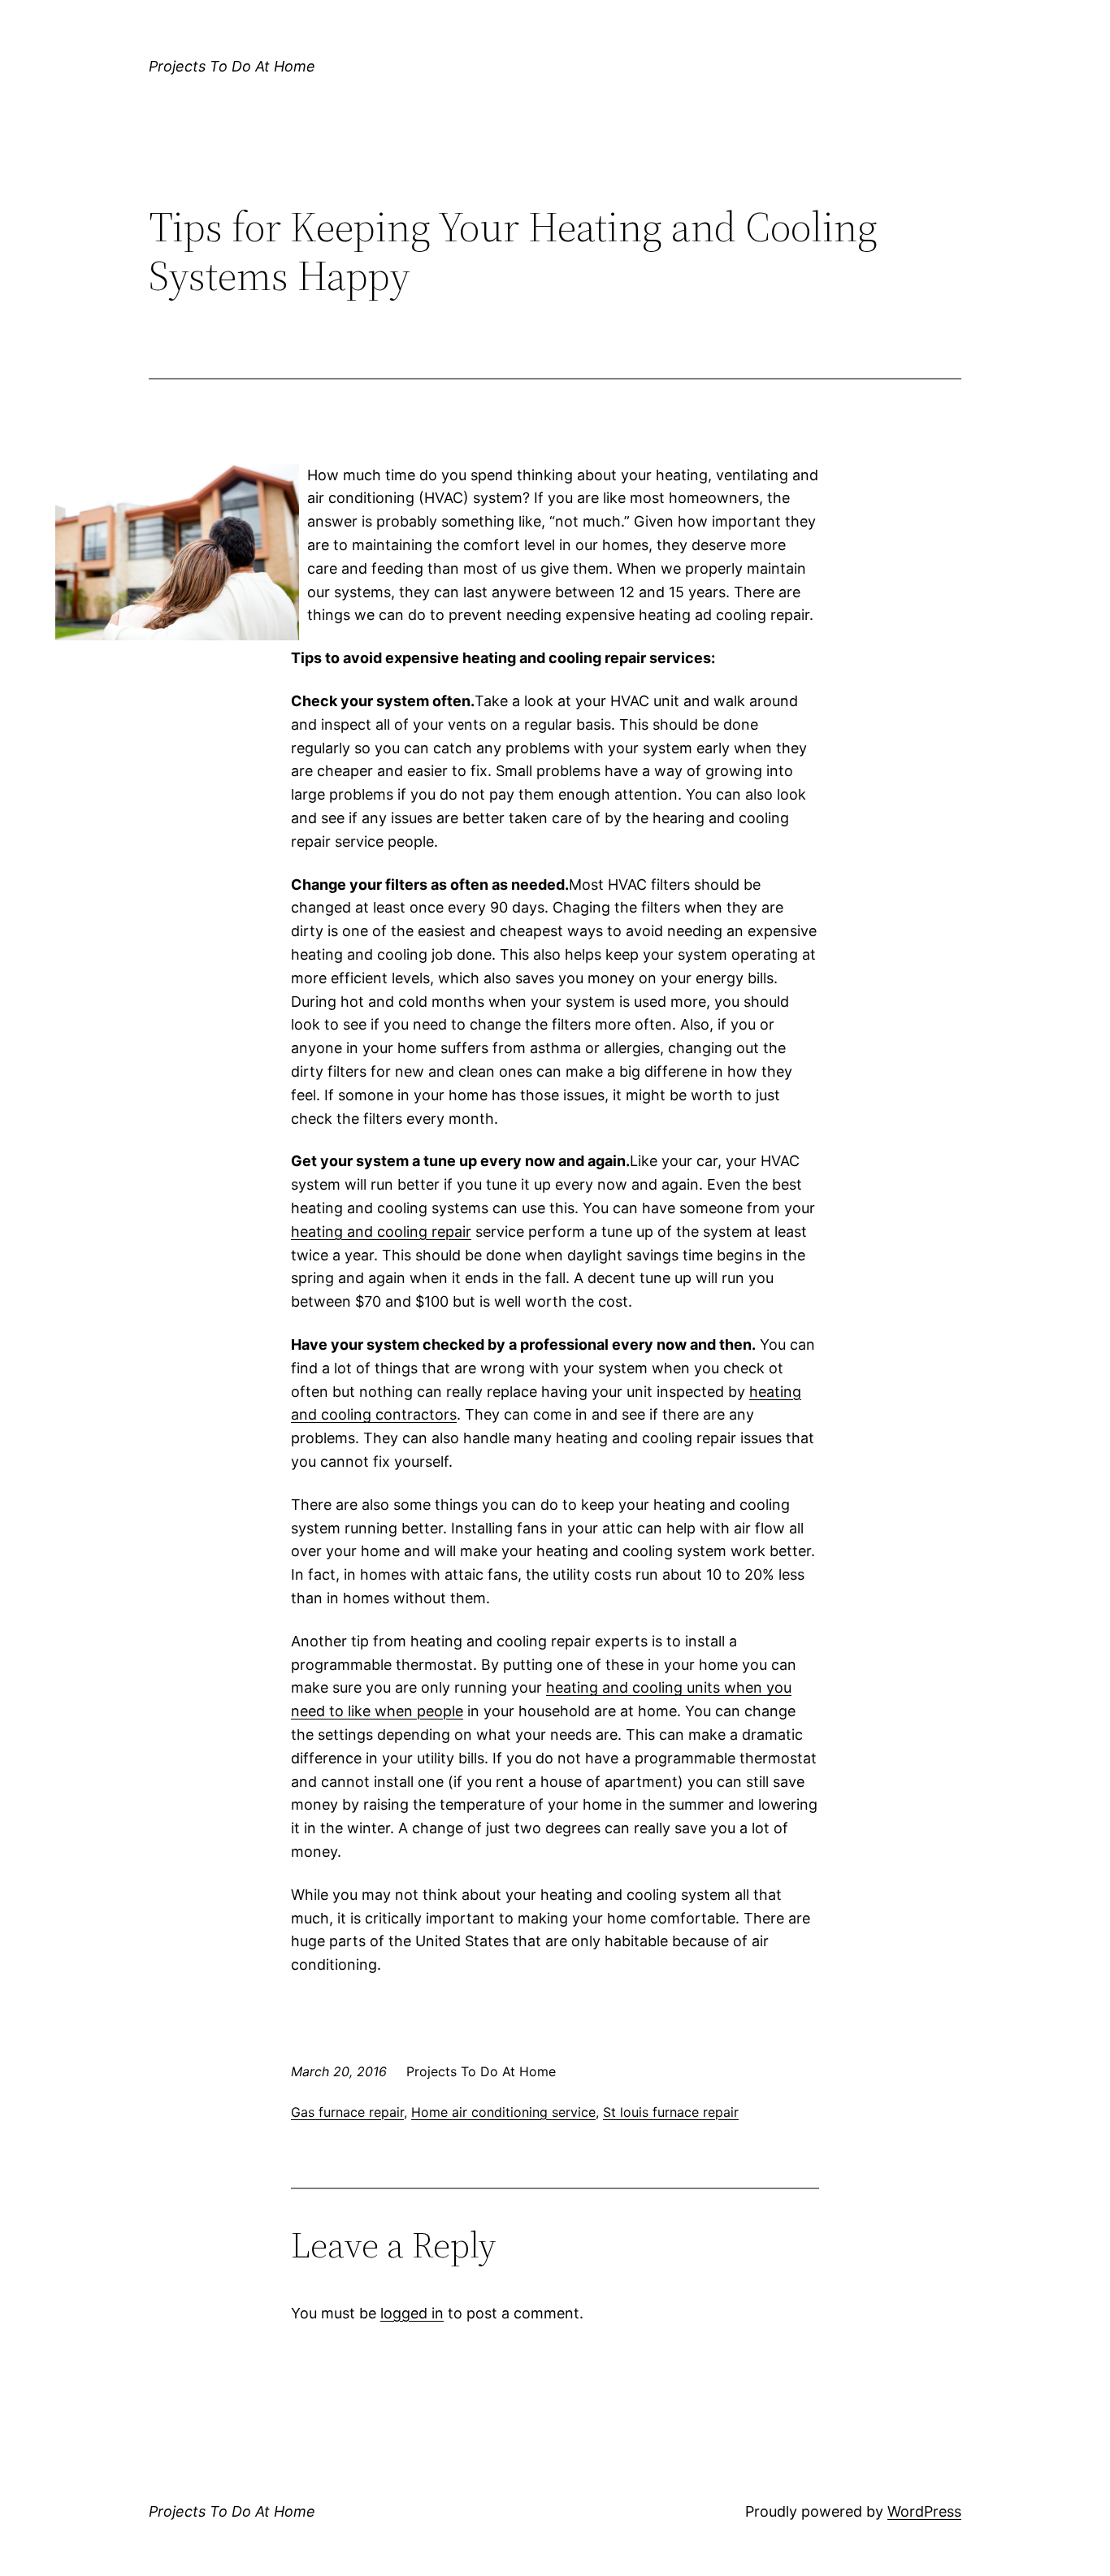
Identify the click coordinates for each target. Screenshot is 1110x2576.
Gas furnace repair (347, 2112)
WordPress (924, 2511)
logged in (412, 2313)
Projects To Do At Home (232, 66)
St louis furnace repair (671, 2112)
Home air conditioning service (503, 2112)
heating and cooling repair (381, 1232)
